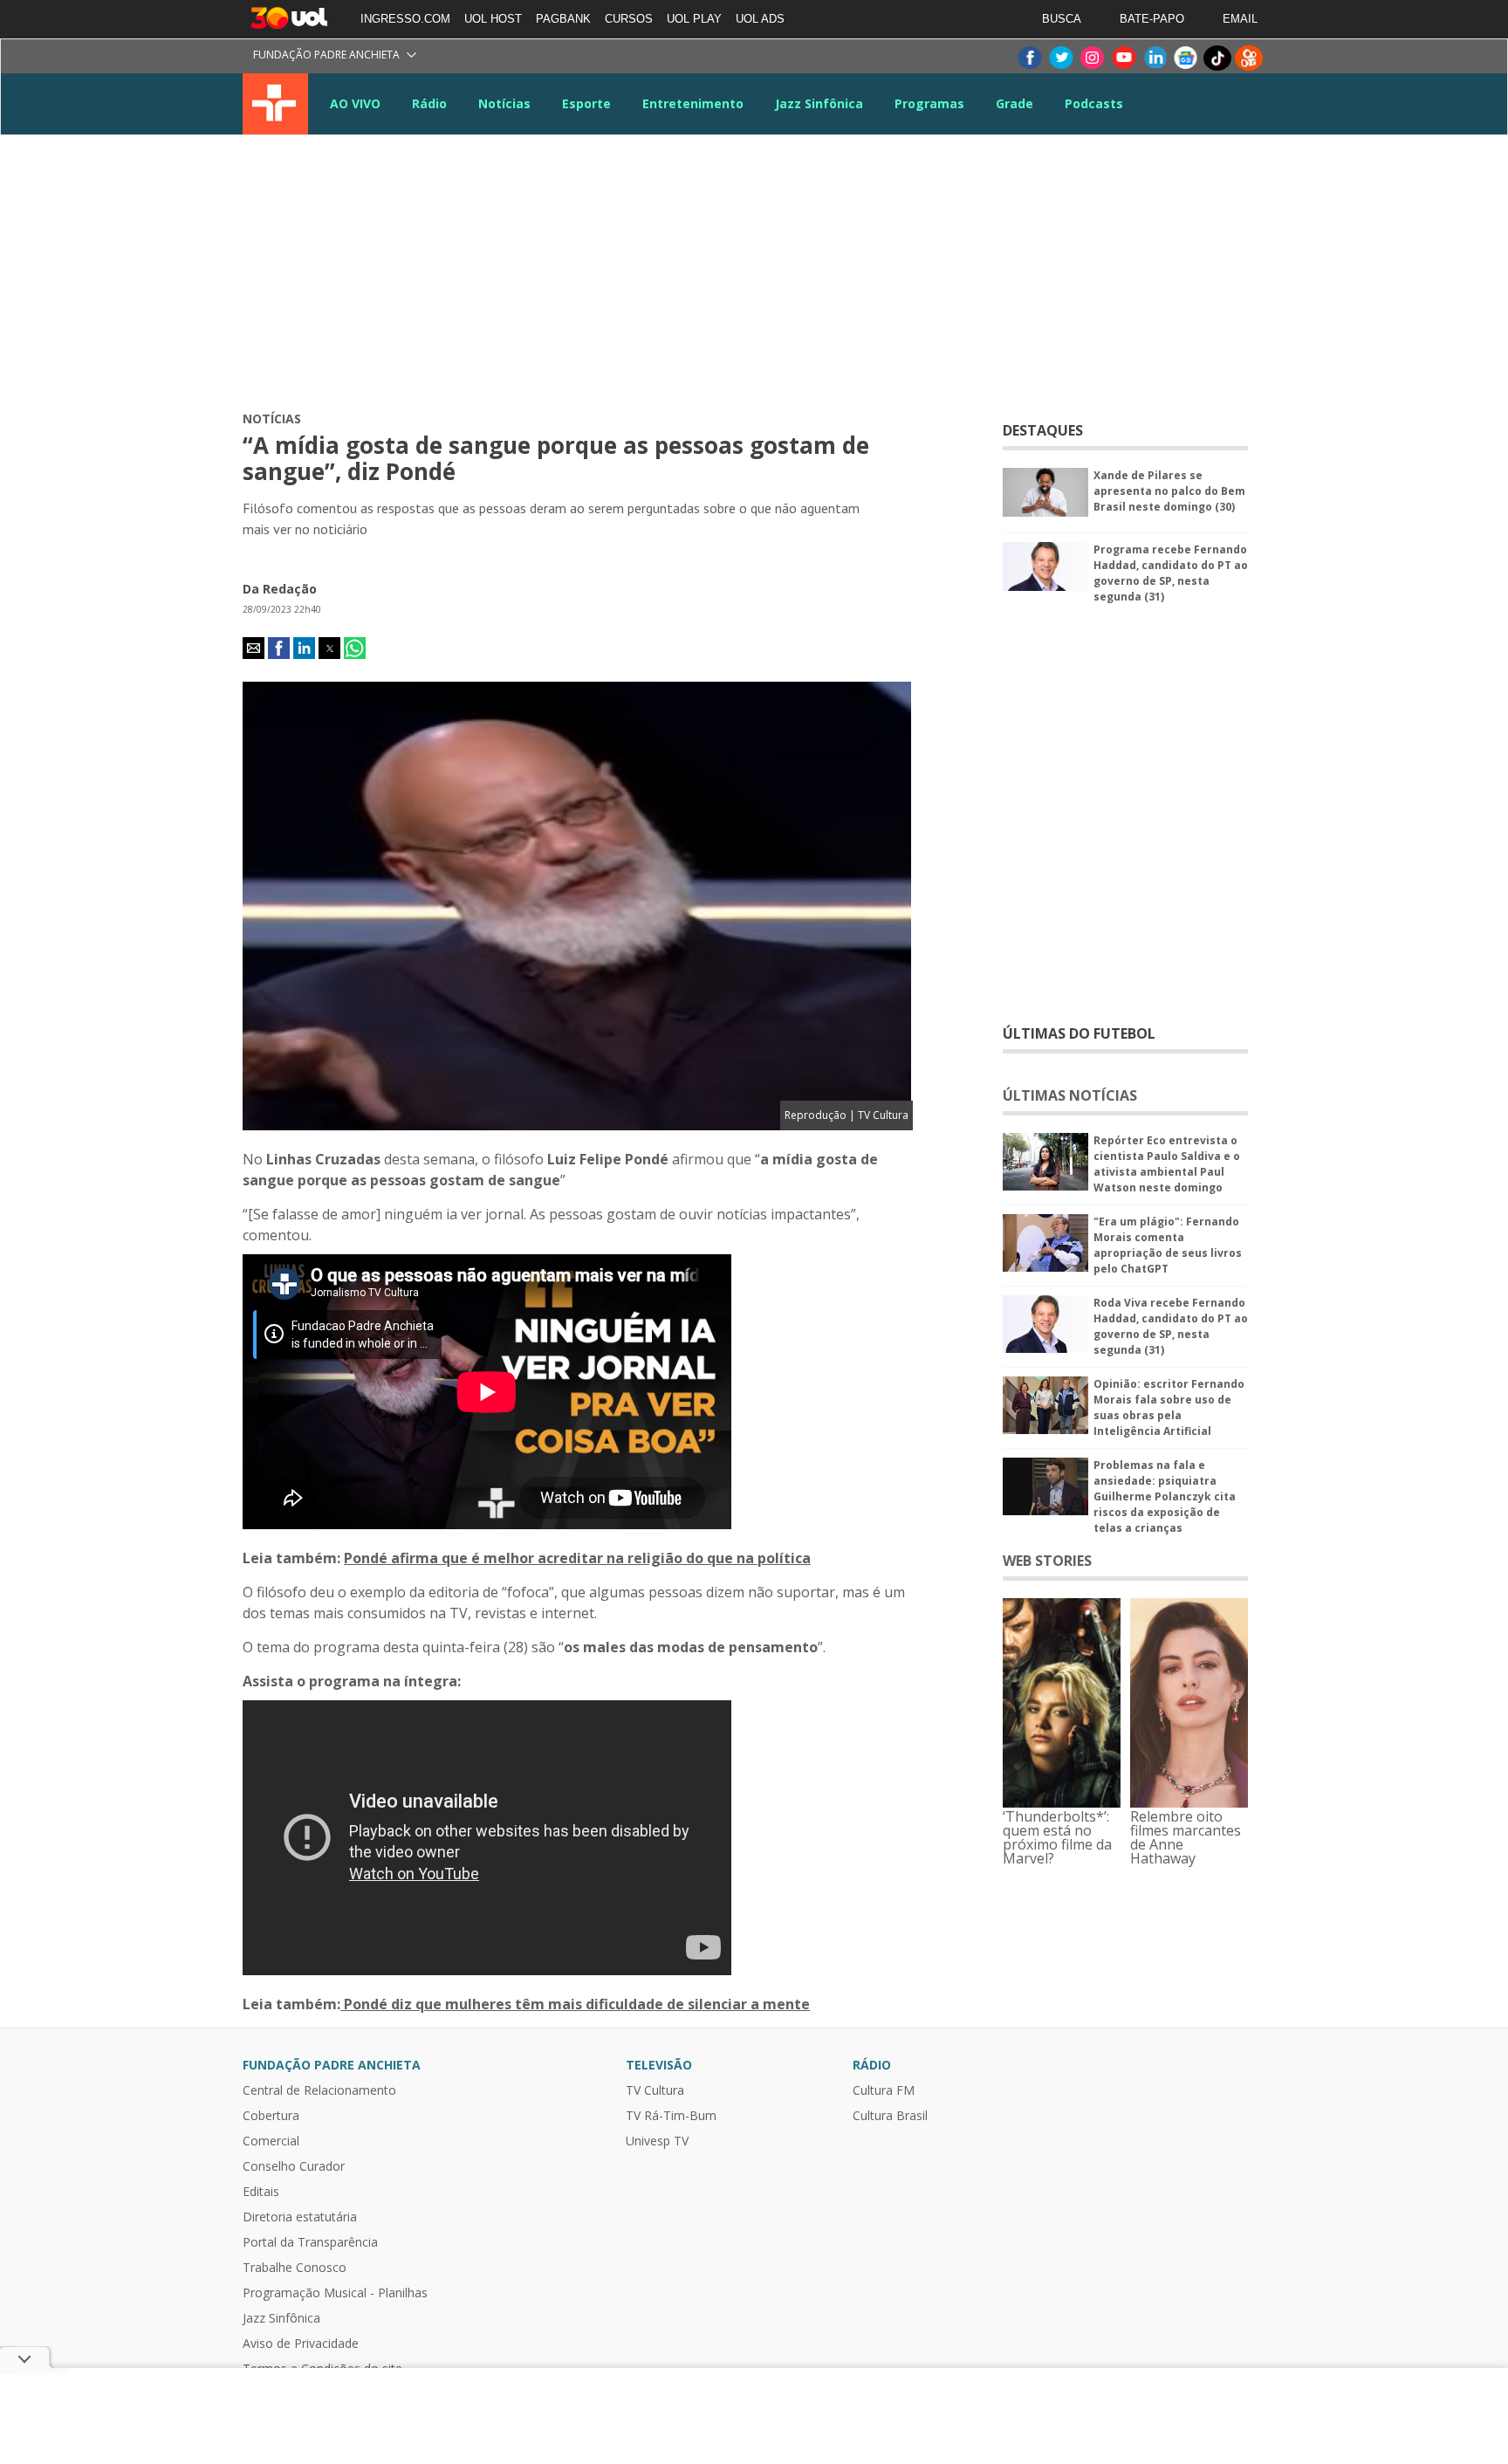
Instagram (1092, 58)
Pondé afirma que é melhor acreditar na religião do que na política (577, 1558)
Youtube (1123, 58)
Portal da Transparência (310, 2242)
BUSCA (1062, 19)
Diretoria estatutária (300, 2217)
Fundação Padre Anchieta (326, 55)
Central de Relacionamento (319, 2090)
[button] (254, 648)
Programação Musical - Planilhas (335, 2293)
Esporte (586, 103)
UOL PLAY (694, 19)
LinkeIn (1155, 58)
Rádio (429, 103)
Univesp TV (657, 2141)
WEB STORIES (1047, 1561)
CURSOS (629, 19)
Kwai (1249, 58)
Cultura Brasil (890, 2116)
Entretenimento (693, 103)
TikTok (1217, 58)
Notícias (504, 103)
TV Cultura (275, 104)
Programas (929, 103)
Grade (1014, 103)
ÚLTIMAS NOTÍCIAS (1070, 1095)
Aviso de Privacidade (301, 2344)
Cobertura (271, 2116)
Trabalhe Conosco (295, 2268)
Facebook (1029, 58)
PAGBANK (563, 19)
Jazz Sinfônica (819, 103)
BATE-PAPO (1152, 19)
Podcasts (1094, 103)
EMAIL (1240, 19)
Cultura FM (884, 2090)
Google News (1186, 58)
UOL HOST (493, 19)
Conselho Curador (294, 2166)
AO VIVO (355, 103)
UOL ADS (760, 19)
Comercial (271, 2141)
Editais (261, 2192)
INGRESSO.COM (405, 19)
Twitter (1060, 58)
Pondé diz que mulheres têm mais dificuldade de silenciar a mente (575, 2004)
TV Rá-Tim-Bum (671, 2116)
